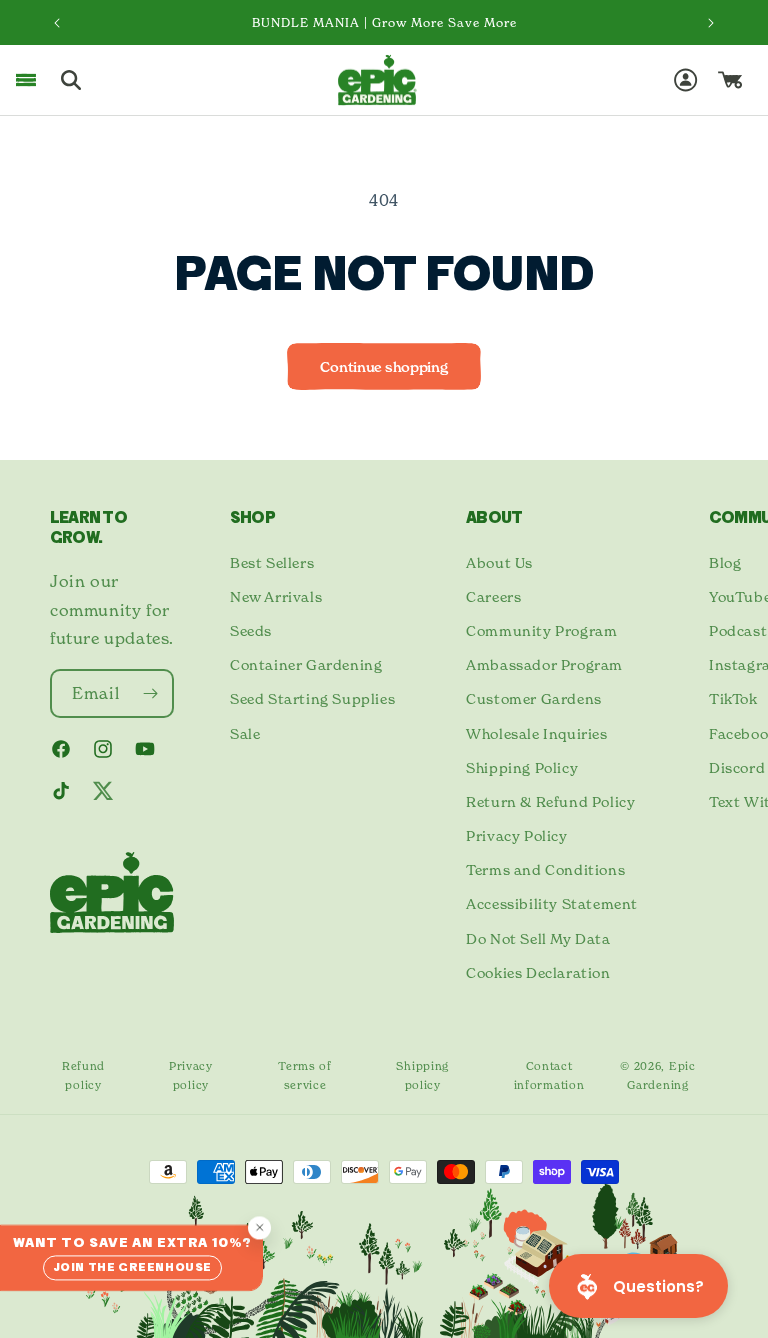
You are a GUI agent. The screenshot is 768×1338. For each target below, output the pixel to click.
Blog (725, 562)
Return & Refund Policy (550, 801)
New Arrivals (276, 596)
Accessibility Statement (552, 903)
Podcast (738, 630)
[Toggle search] (71, 80)
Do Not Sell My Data (538, 938)
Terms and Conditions (545, 869)
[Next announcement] (711, 23)
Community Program (541, 630)
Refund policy (83, 1075)
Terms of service (305, 1075)
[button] (26, 80)
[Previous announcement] (57, 23)
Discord (737, 767)
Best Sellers (272, 562)
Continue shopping (383, 367)
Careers (493, 596)
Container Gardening (306, 664)
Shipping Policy (522, 767)
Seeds (251, 630)
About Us (499, 562)
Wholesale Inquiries (536, 733)
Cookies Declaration (538, 972)
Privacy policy (191, 1075)
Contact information (549, 1075)
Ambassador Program (544, 664)
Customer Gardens (534, 698)
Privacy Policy (516, 835)
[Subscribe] (150, 693)
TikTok (733, 698)
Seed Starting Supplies (312, 698)
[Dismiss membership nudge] (259, 1227)
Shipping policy (422, 1075)
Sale (245, 733)
